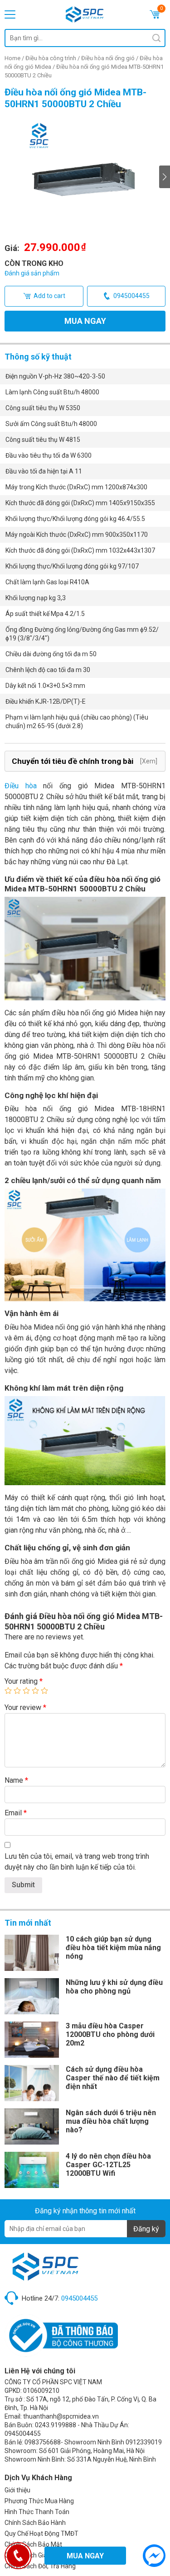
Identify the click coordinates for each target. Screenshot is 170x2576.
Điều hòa (21, 786)
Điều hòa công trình (51, 58)
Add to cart (49, 296)
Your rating (24, 1681)
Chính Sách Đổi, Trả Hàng (40, 2566)
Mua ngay (85, 321)
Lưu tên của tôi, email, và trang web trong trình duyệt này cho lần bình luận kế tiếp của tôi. (77, 1862)
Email (16, 1813)
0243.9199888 (56, 2425)
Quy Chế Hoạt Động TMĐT (41, 2533)
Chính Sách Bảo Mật (33, 2544)
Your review (25, 1707)
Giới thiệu (17, 2490)
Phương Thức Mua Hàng (39, 2501)
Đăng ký (146, 2229)
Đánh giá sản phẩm (32, 273)
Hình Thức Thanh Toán (37, 2512)
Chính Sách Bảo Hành (35, 2523)
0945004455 (131, 296)
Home (12, 58)
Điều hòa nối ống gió (108, 58)
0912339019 (144, 2442)
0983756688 (43, 2442)
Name (16, 1780)
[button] (165, 177)
